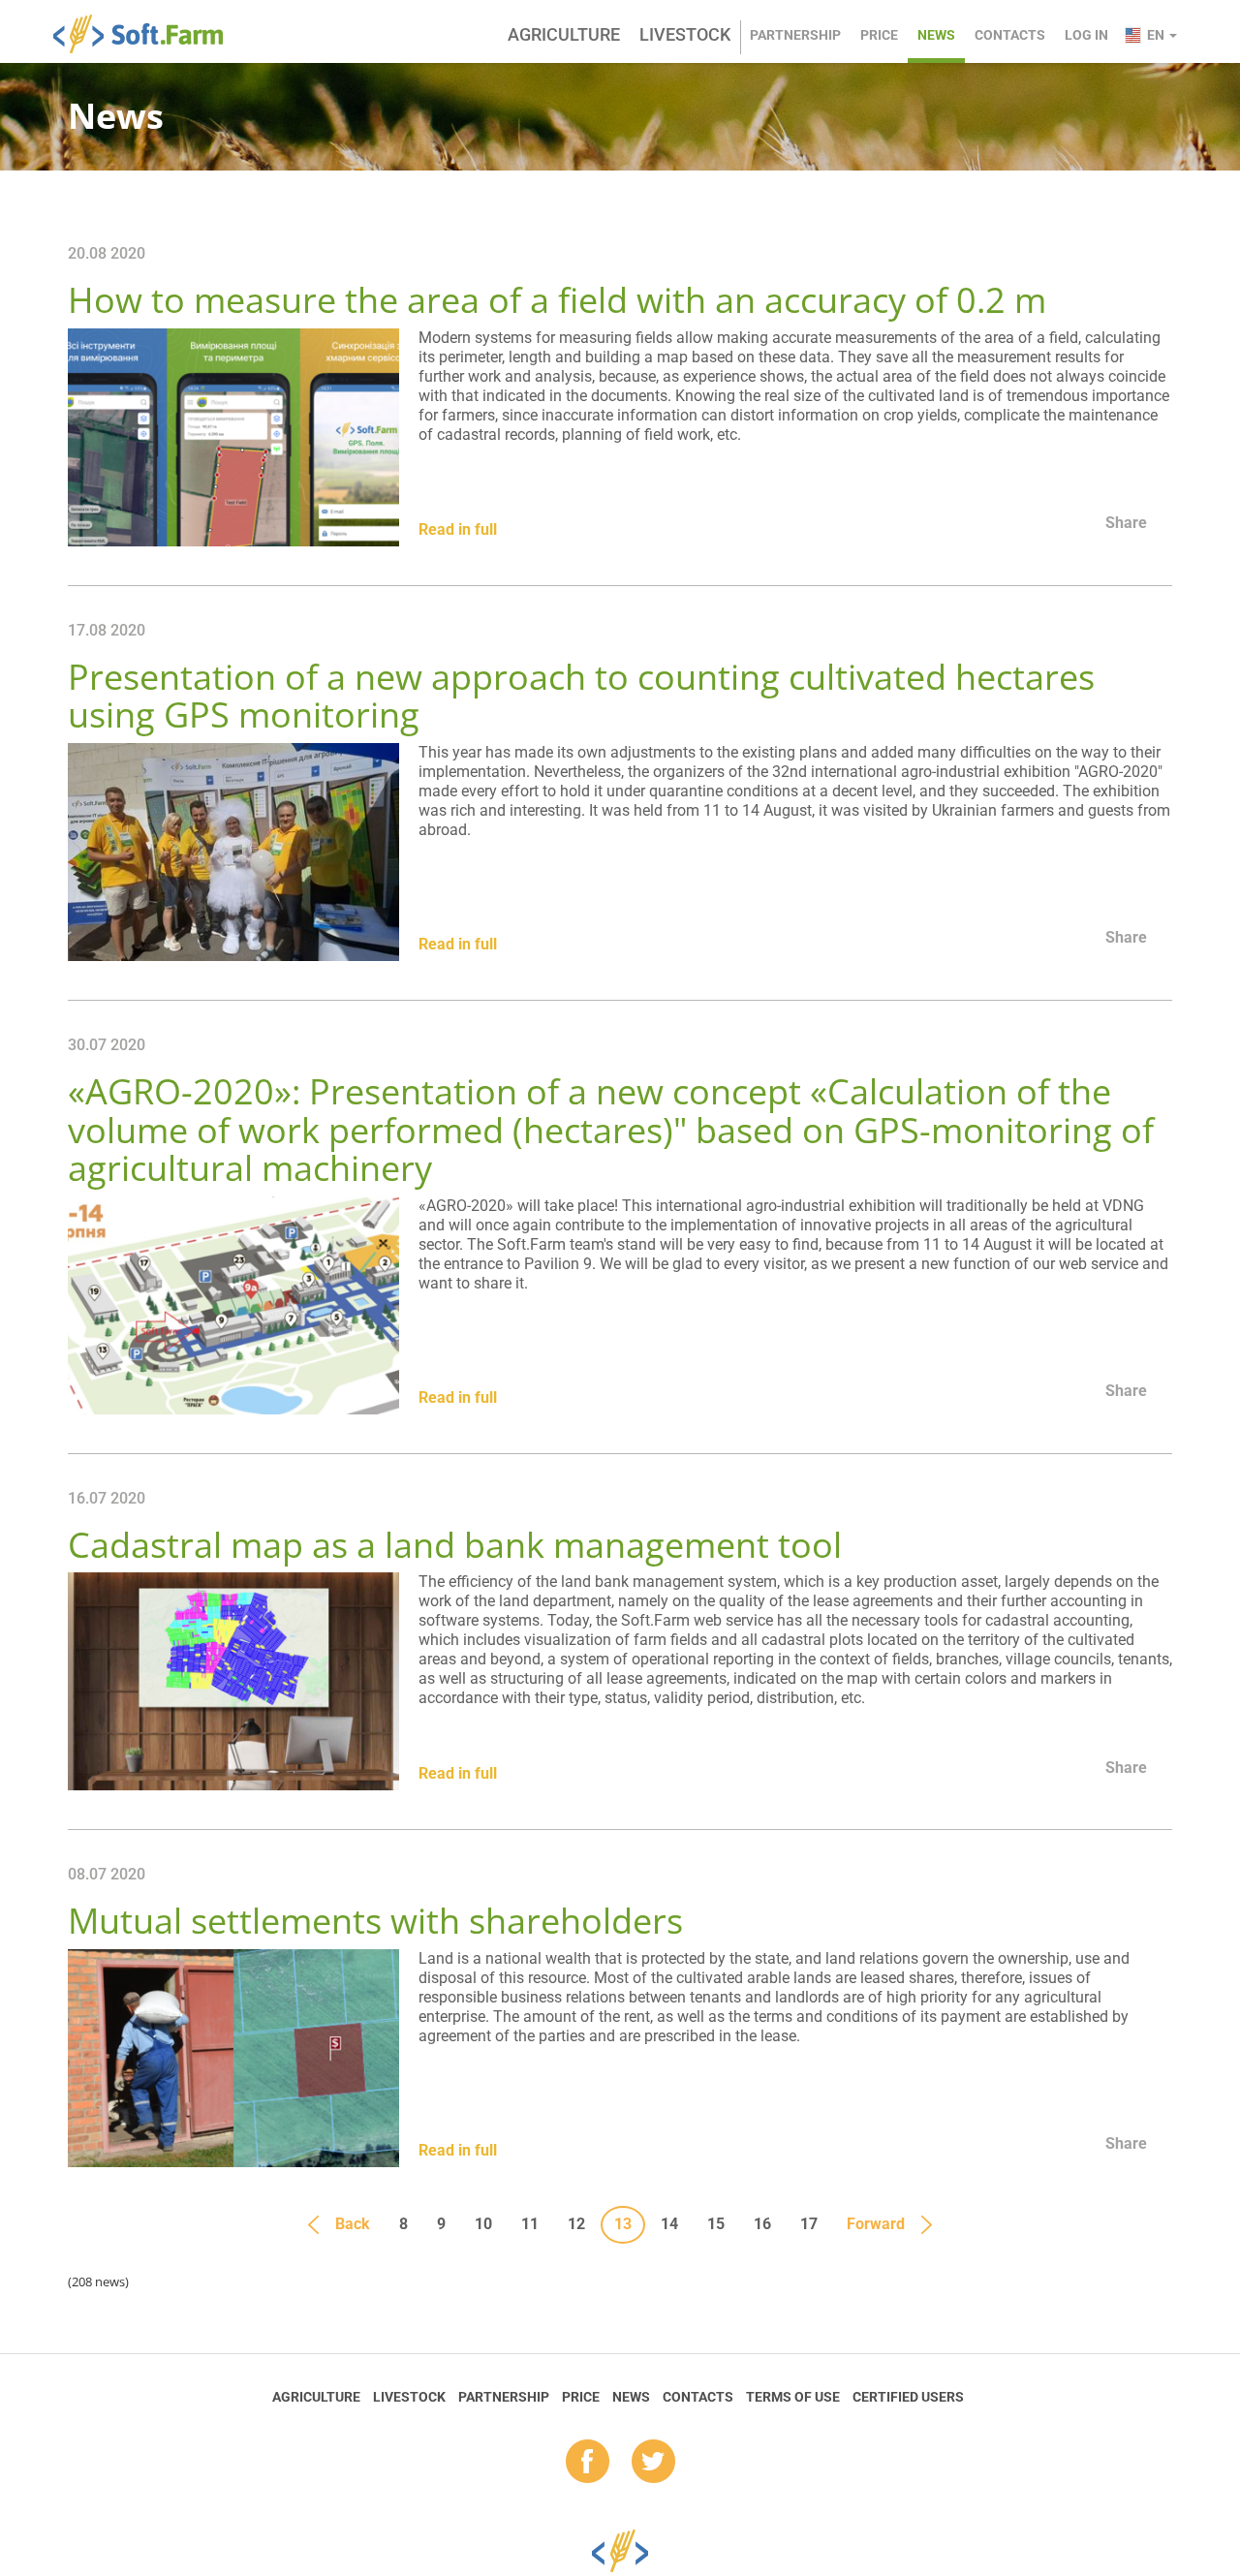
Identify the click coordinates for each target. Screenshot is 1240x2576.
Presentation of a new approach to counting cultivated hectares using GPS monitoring (581, 696)
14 (669, 2224)
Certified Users (908, 2397)
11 (530, 2224)
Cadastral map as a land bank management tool (455, 1545)
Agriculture (564, 34)
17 (809, 2224)
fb (588, 2463)
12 (576, 2224)
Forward (876, 2224)
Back (353, 2224)
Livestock (685, 34)
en (1157, 35)
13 (623, 2224)
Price (879, 35)
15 (716, 2224)
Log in (1086, 35)
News (936, 35)
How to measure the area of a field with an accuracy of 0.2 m (557, 300)
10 (483, 2224)
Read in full (458, 529)
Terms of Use (793, 2397)
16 (762, 2224)
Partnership (795, 35)
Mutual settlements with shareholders (375, 1921)
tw (653, 2463)
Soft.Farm (149, 34)
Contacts (1010, 35)
